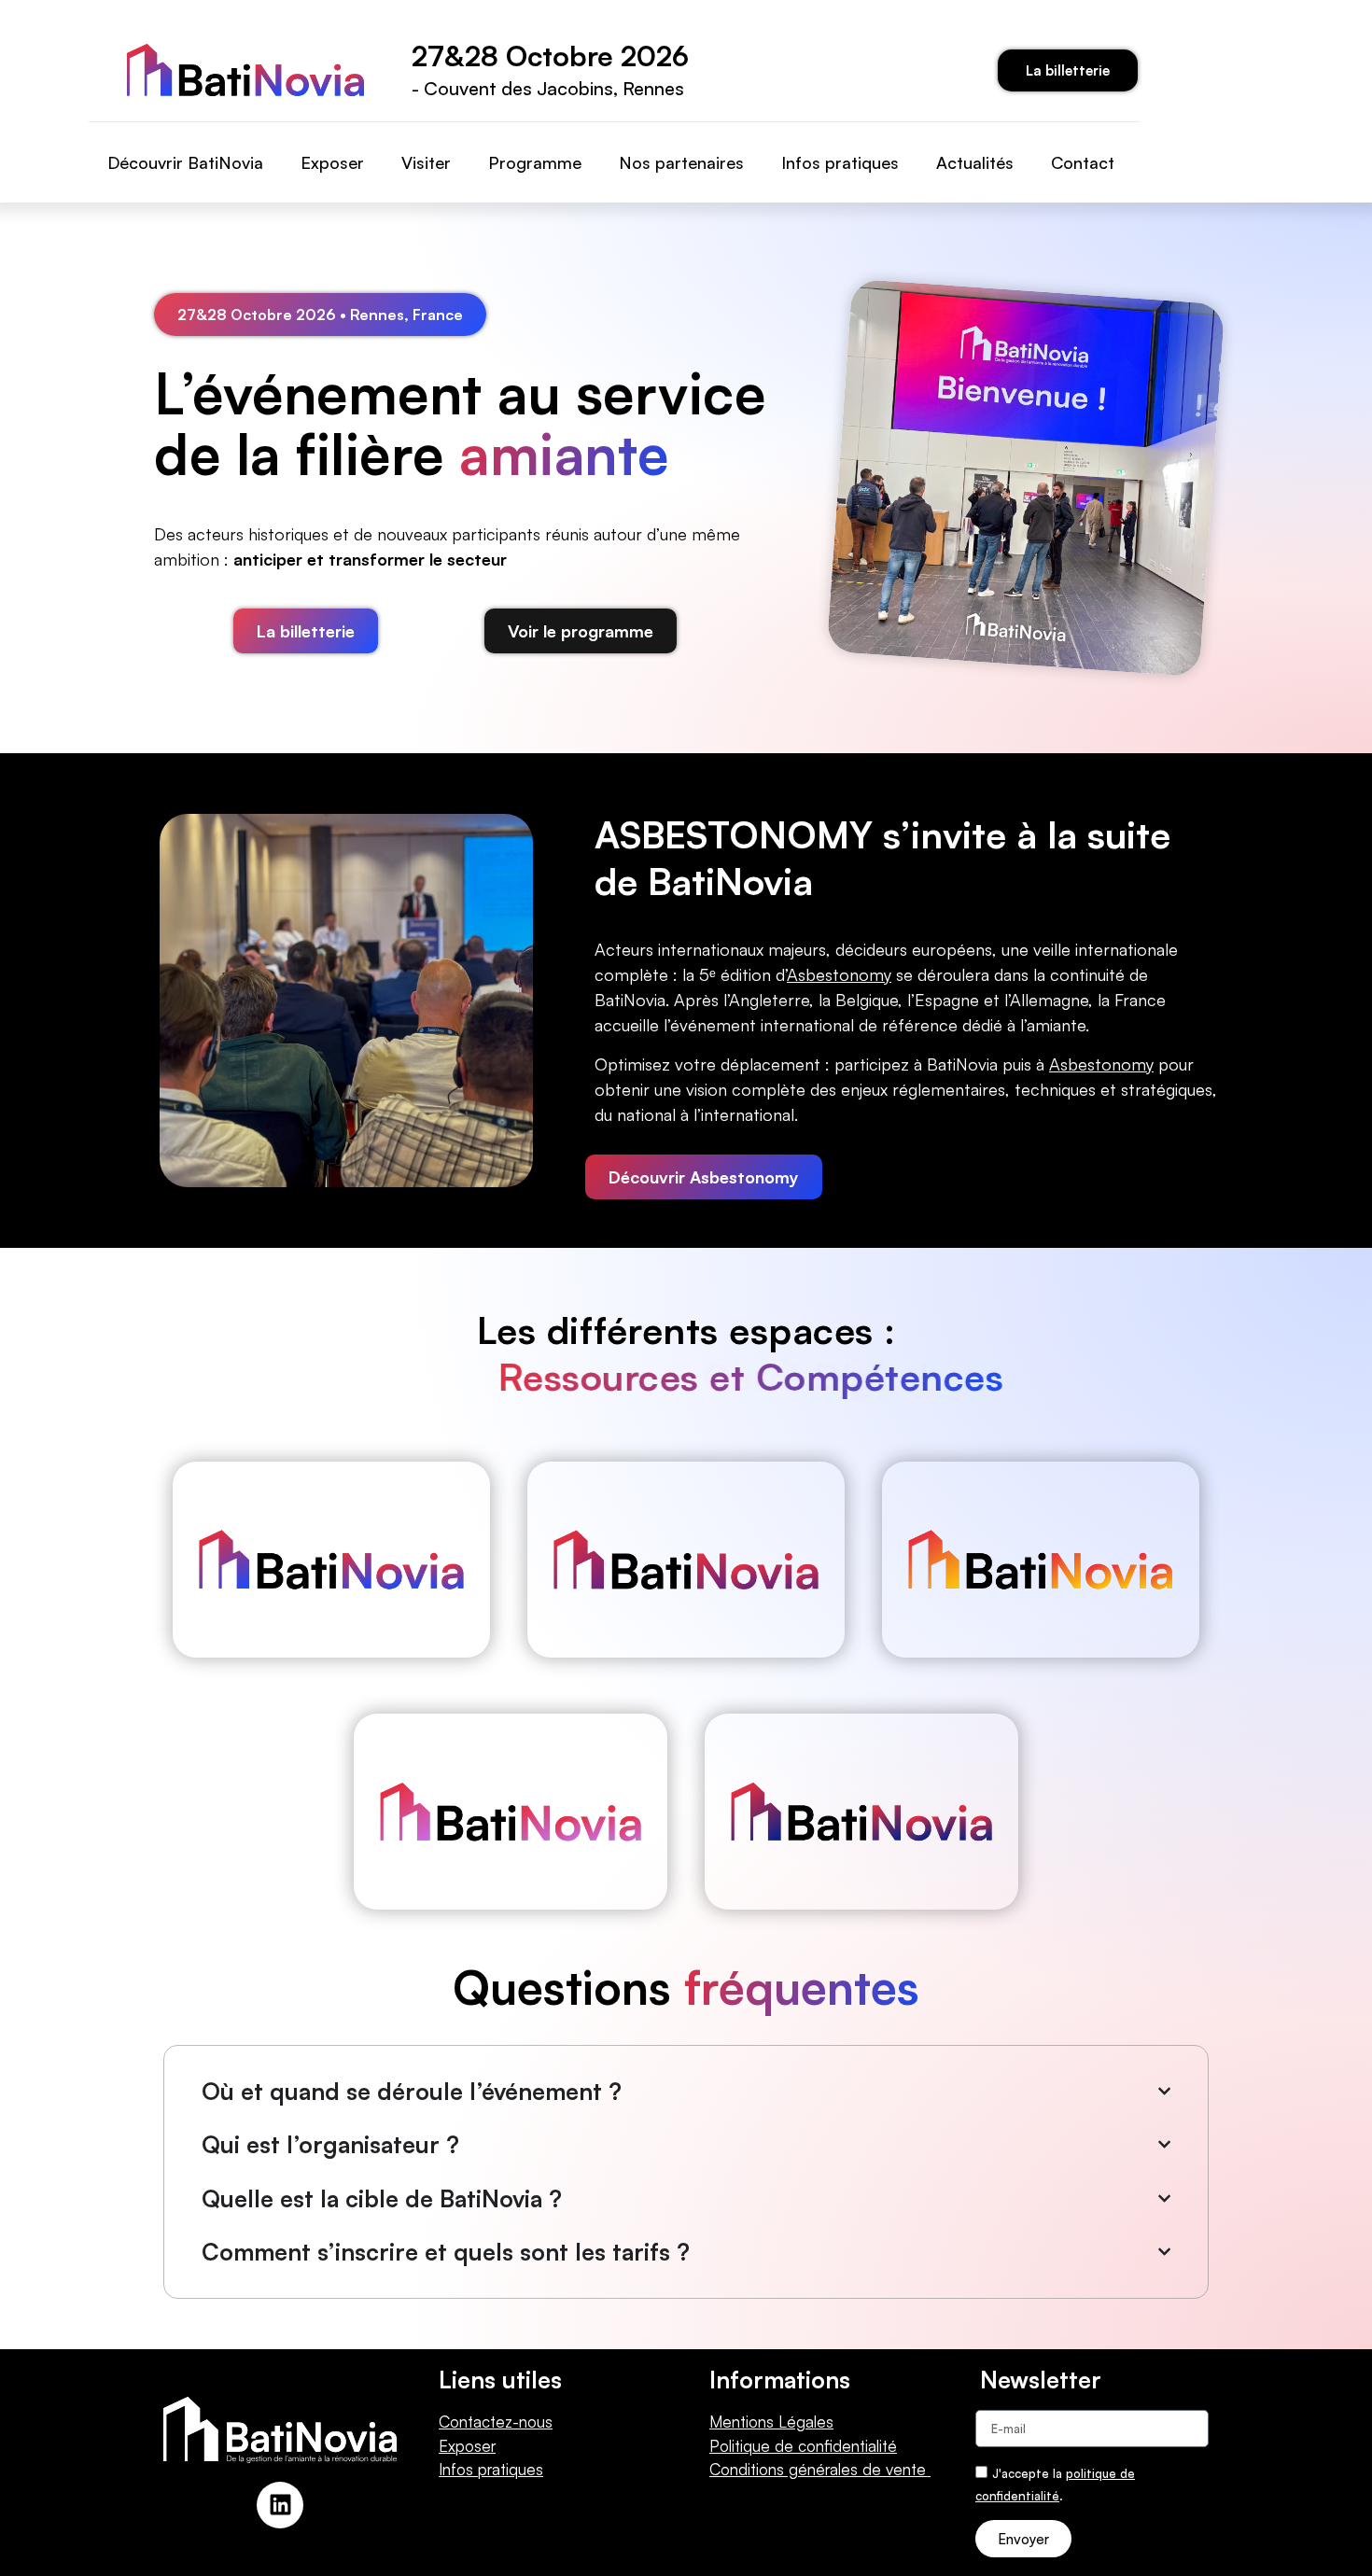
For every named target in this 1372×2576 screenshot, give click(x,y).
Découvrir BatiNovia (185, 162)
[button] (320, 315)
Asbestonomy (1101, 1064)
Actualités (975, 162)
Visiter (426, 162)
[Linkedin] (280, 2505)
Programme (535, 162)
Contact (1083, 162)
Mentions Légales (771, 2422)
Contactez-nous (496, 2422)
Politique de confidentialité (803, 2446)
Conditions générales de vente (820, 2469)
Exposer (332, 162)
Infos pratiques (840, 162)
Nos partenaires (681, 162)
